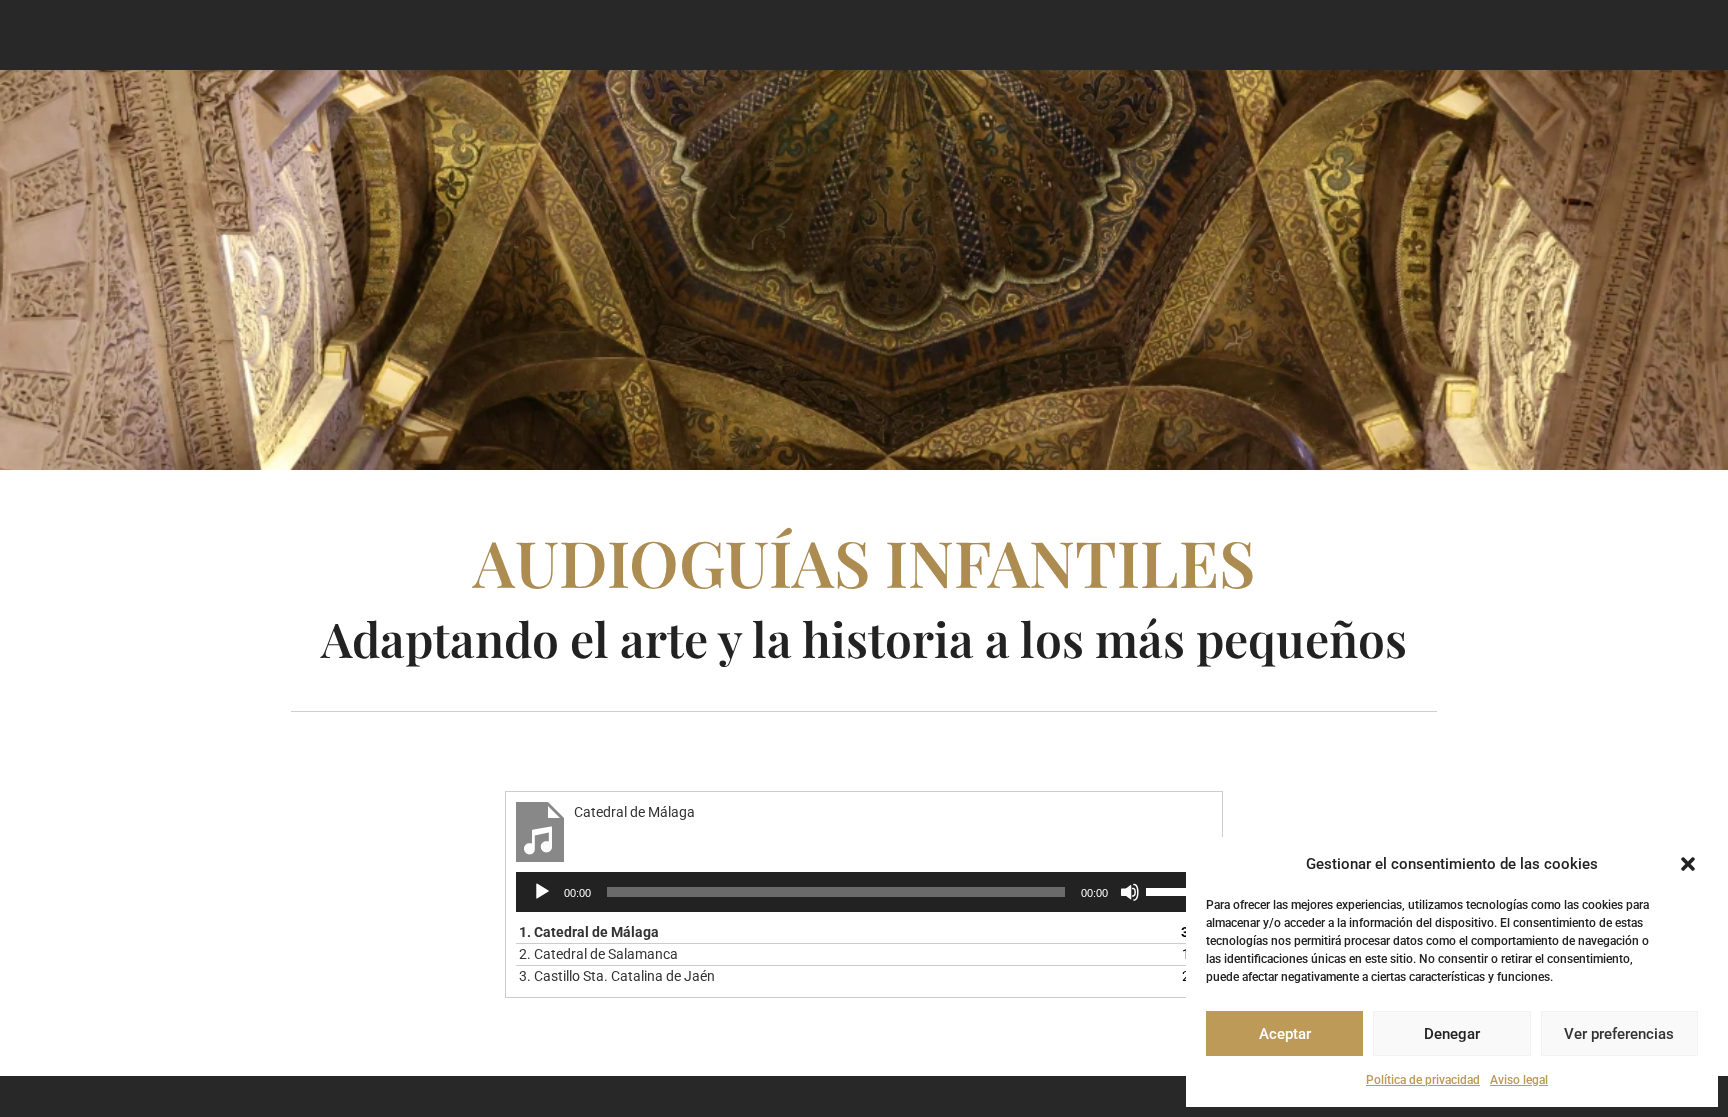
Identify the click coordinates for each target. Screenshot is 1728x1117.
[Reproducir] (542, 892)
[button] (1688, 864)
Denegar (1452, 1034)
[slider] (1174, 890)
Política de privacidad (1423, 1080)
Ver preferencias (1619, 1034)
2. (598, 954)
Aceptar (1285, 1034)
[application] (863, 892)
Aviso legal (1519, 1080)
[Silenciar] (1130, 892)
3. (617, 976)
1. (589, 932)
